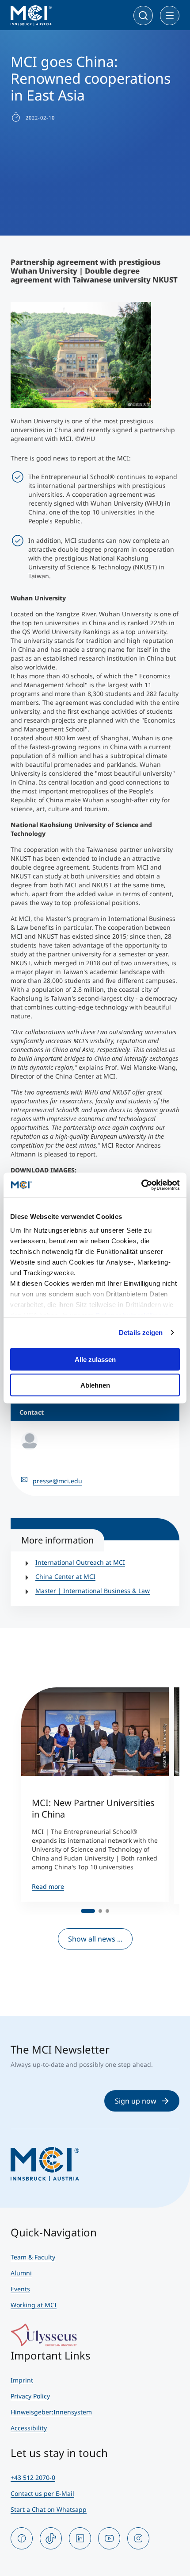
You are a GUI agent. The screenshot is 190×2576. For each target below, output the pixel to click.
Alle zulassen (95, 1359)
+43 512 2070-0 (33, 2477)
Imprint (22, 2380)
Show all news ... (95, 1939)
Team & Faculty (33, 2257)
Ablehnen (95, 1385)
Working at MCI (34, 2305)
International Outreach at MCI (80, 1562)
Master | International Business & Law (93, 1591)
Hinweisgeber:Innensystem (51, 2412)
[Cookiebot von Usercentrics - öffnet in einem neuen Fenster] (141, 1185)
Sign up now (136, 2101)
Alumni (21, 2273)
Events (20, 2289)
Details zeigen (141, 1332)
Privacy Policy (30, 2396)
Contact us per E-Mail (42, 2493)
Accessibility (29, 2428)
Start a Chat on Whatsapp (49, 2509)
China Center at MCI (65, 1576)
